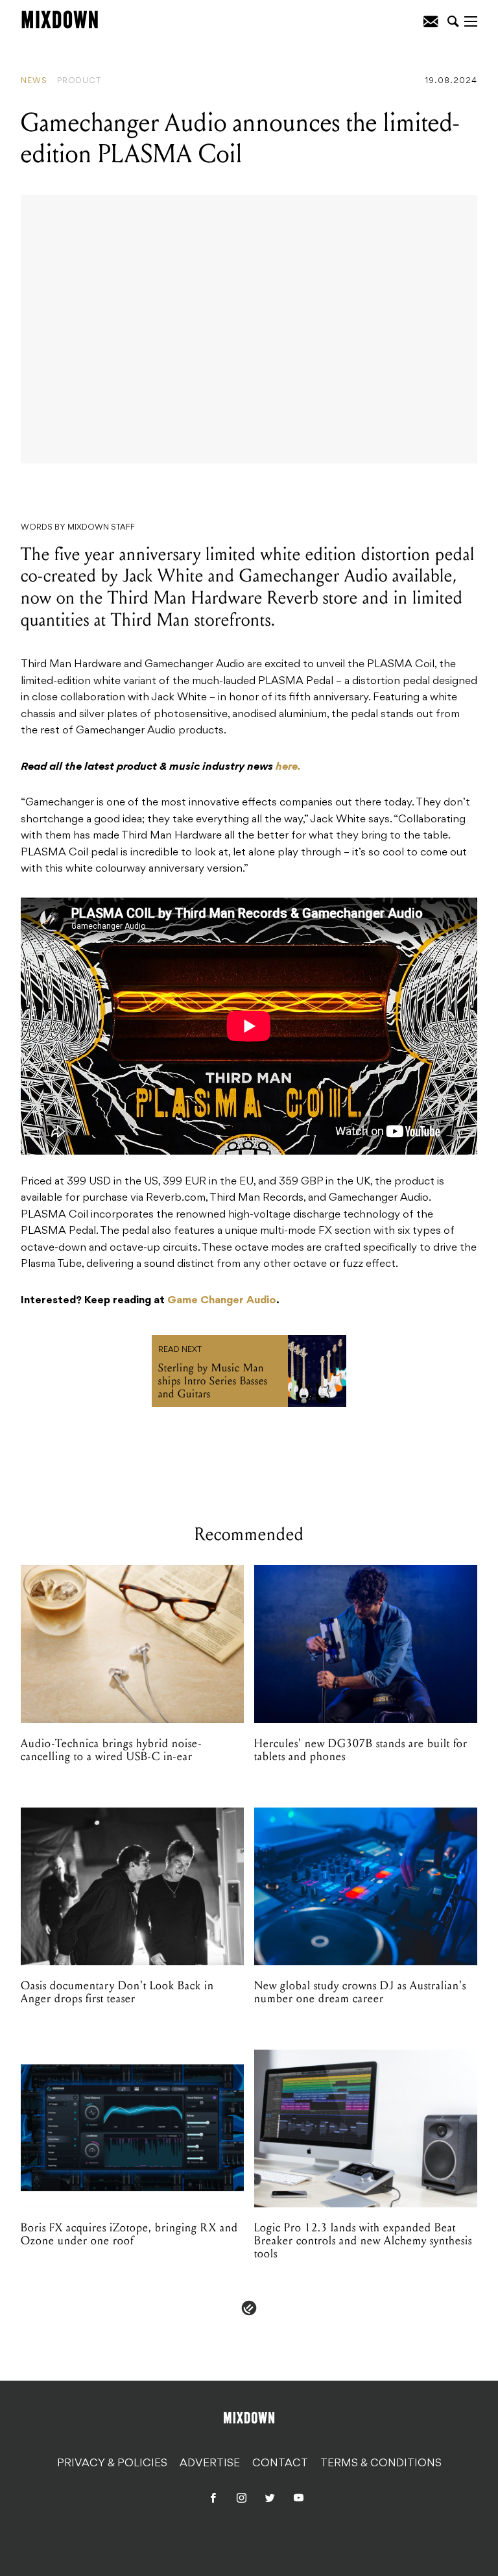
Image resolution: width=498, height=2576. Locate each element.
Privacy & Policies (112, 2463)
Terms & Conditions (381, 2463)
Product (79, 81)
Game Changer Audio (222, 1301)
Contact (280, 2463)
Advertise (210, 2463)
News (34, 81)
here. (288, 767)
